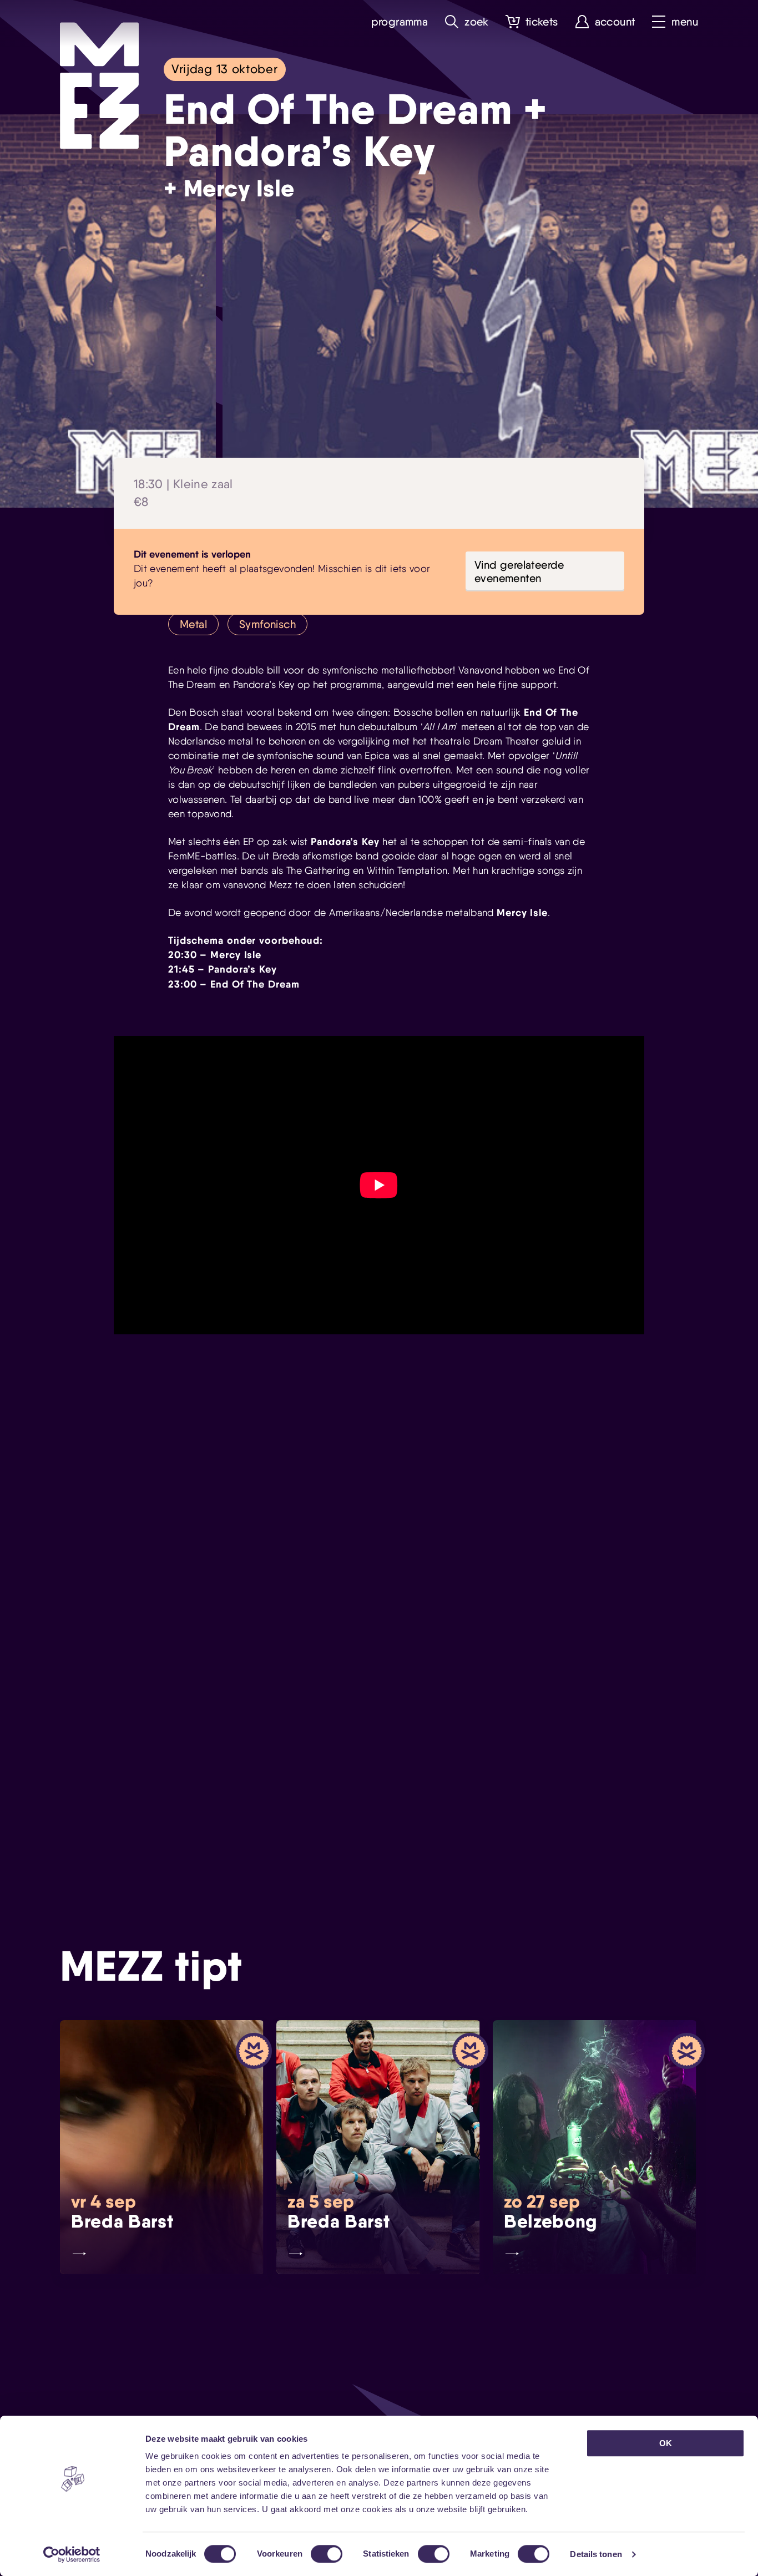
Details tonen (596, 2554)
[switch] (327, 2554)
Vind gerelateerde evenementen (519, 571)
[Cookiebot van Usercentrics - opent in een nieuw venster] (72, 2554)
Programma (400, 22)
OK (666, 2443)
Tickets (542, 22)
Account (615, 22)
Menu (685, 22)
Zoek (477, 22)
